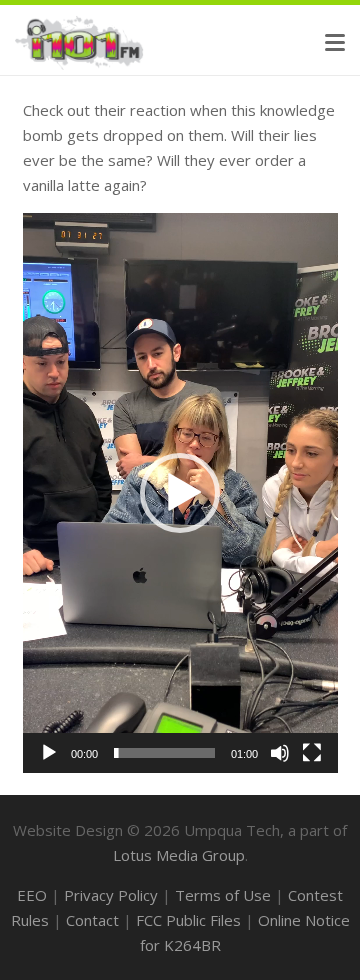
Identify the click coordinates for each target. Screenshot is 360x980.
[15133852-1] (79, 42)
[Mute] (280, 753)
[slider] (164, 753)
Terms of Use (223, 895)
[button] (335, 43)
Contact (92, 920)
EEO (32, 895)
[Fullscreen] (312, 753)
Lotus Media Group (179, 855)
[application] (180, 493)
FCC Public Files (188, 920)
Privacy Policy (111, 895)
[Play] (49, 753)
